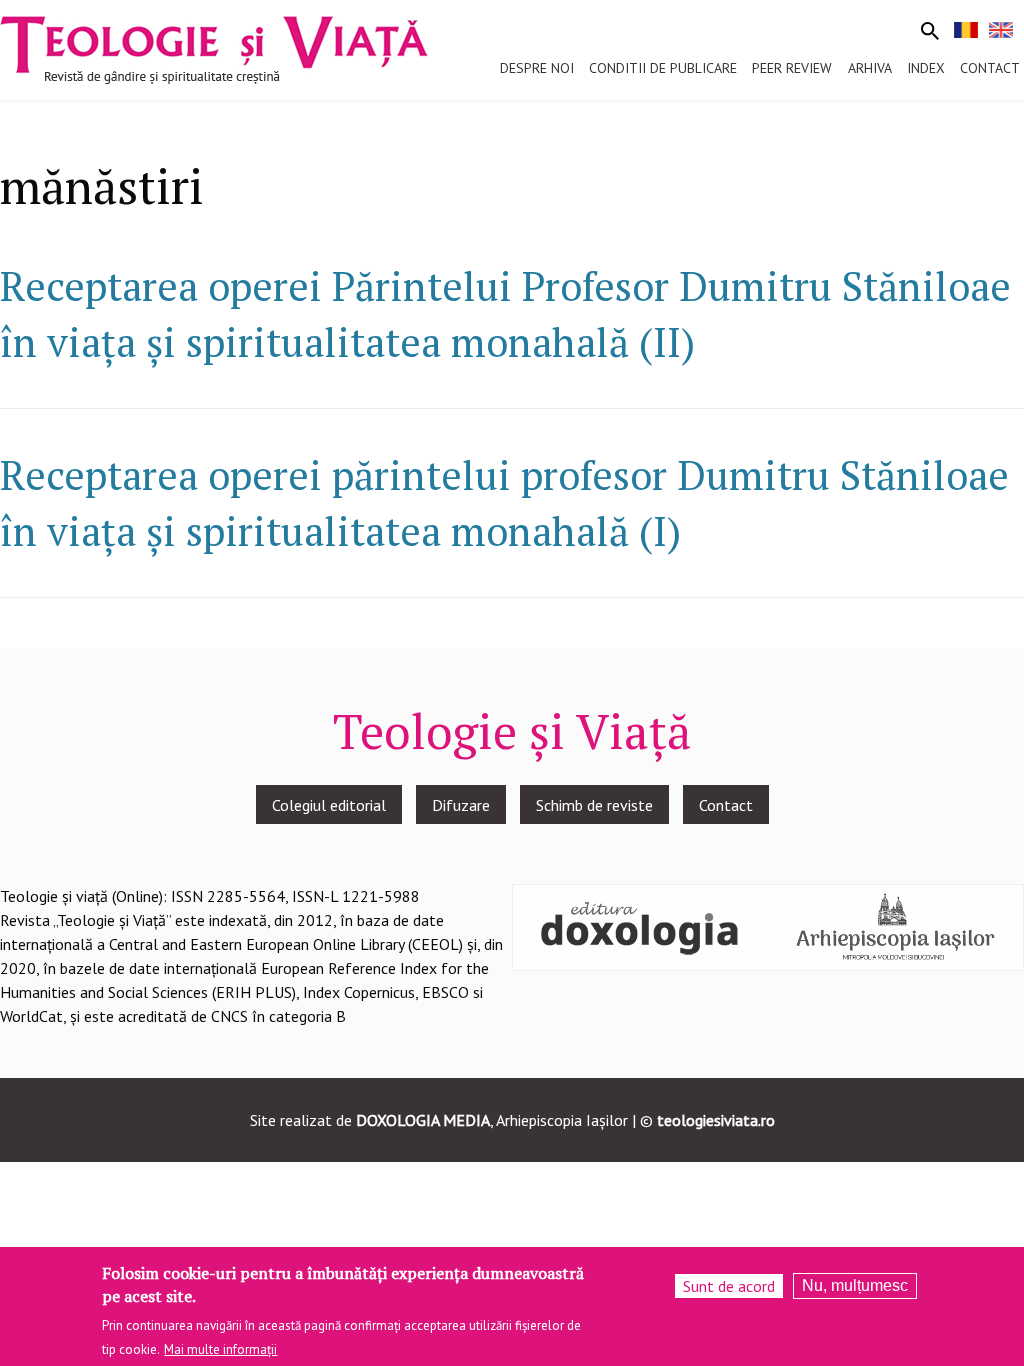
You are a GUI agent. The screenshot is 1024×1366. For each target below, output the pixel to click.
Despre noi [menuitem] (537, 68)
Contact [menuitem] (990, 68)
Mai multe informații (220, 1349)
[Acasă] (214, 48)
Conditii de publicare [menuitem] (663, 68)
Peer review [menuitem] (792, 68)
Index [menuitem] (926, 68)
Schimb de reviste (594, 805)
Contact (726, 805)
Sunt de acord (729, 1286)
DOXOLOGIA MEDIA (423, 1120)
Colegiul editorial (329, 805)
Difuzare (461, 805)
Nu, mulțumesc (855, 1285)
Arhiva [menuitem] (870, 68)
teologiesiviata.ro (716, 1120)
